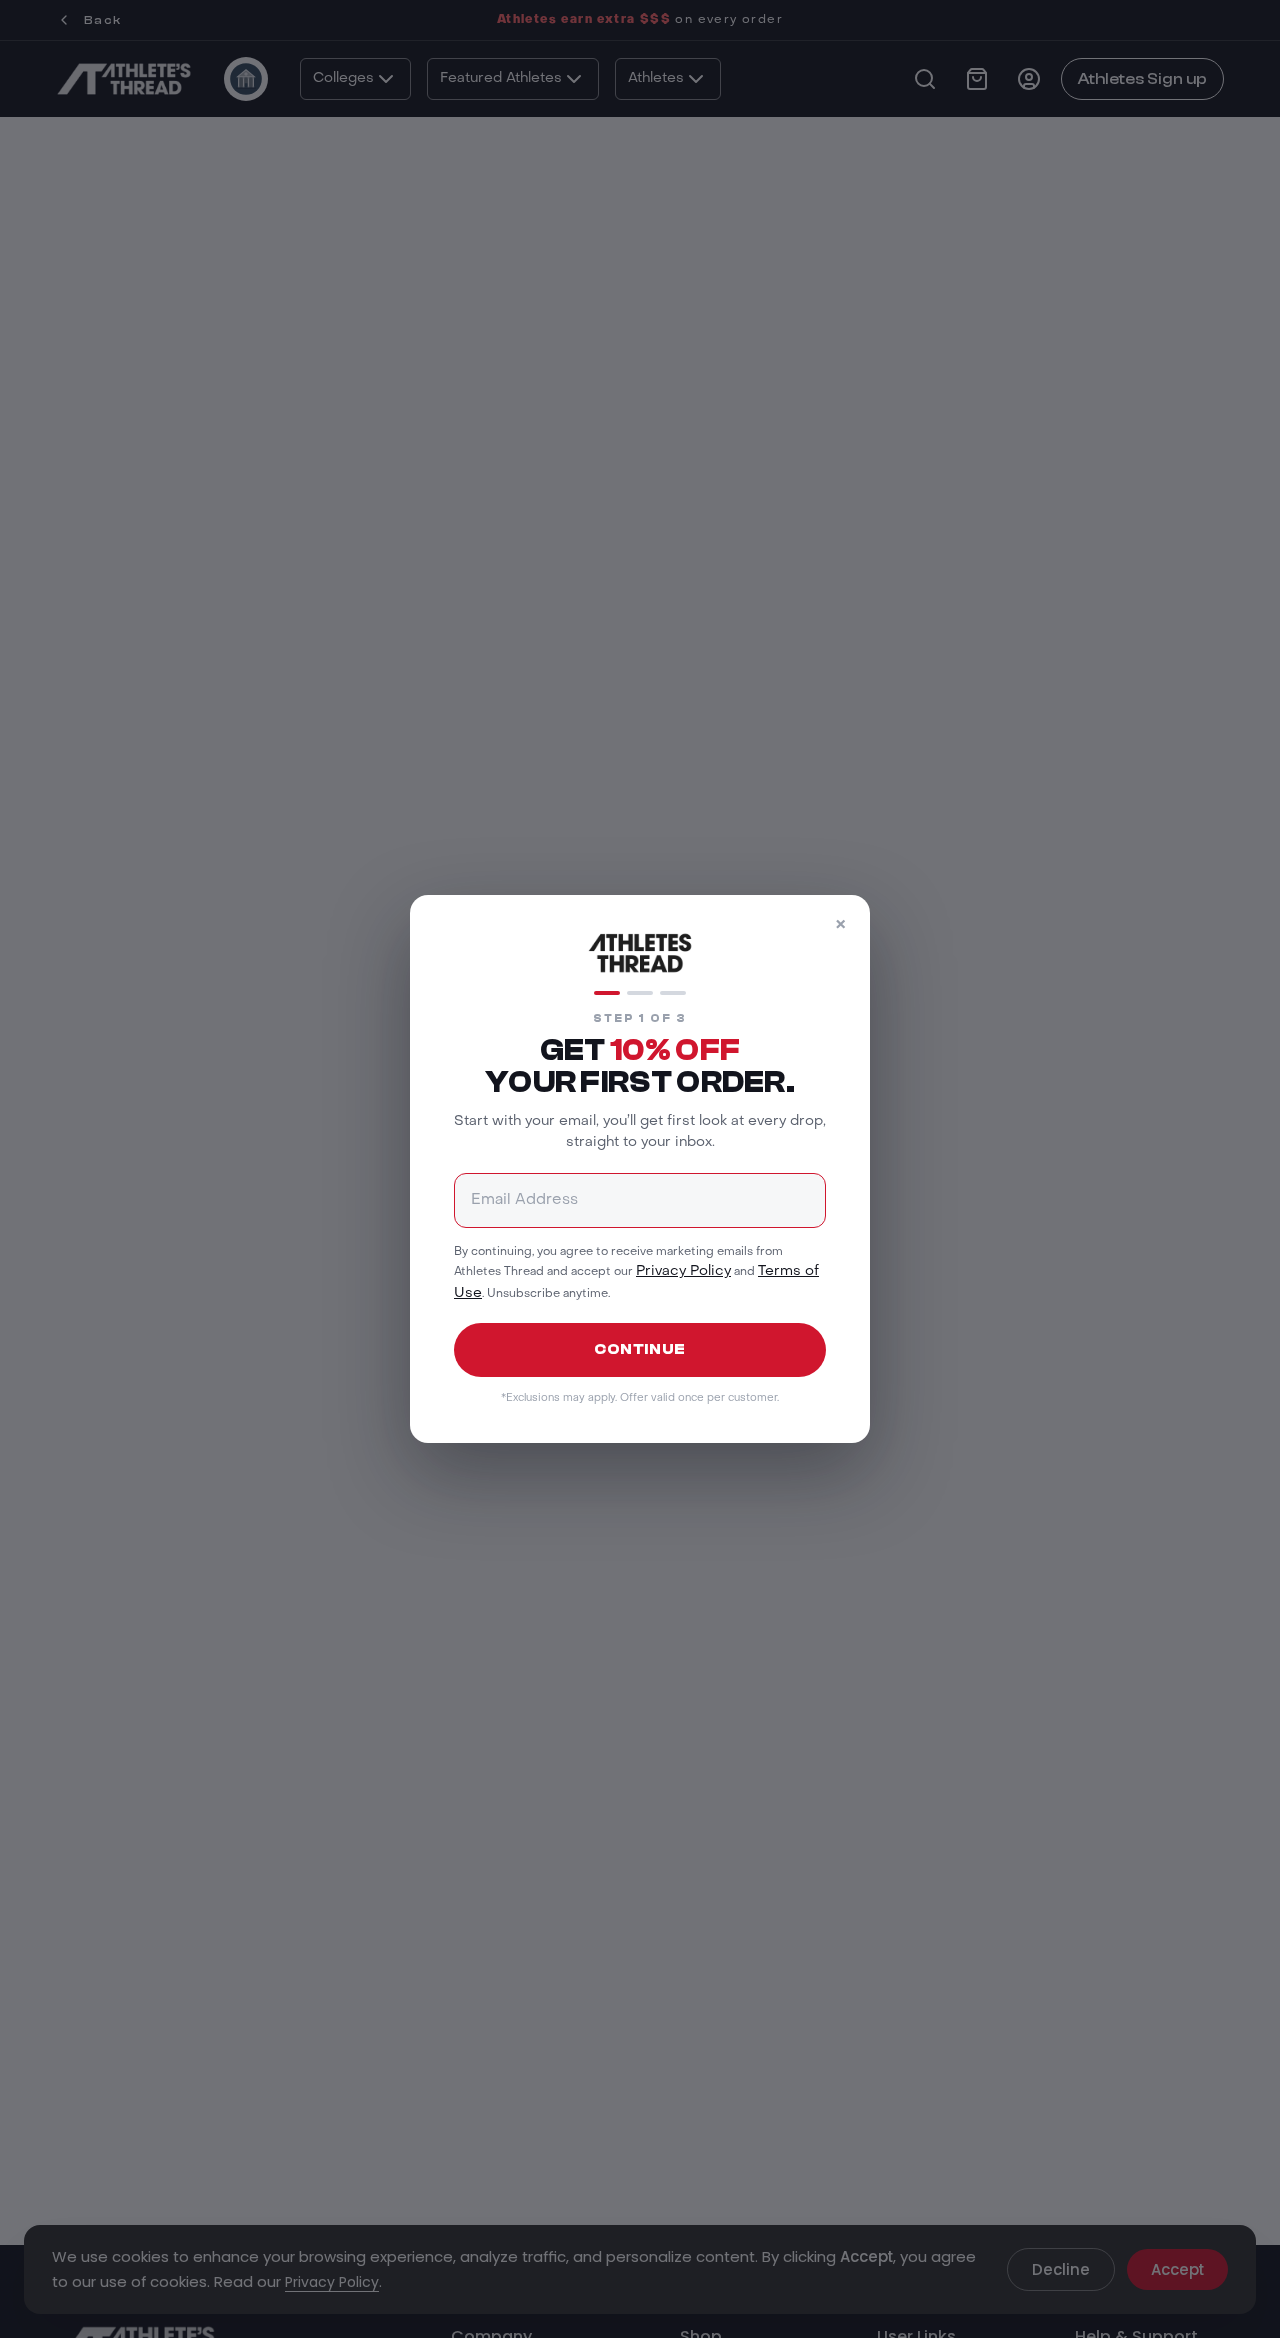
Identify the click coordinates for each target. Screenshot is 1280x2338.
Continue (640, 1349)
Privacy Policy (683, 1271)
